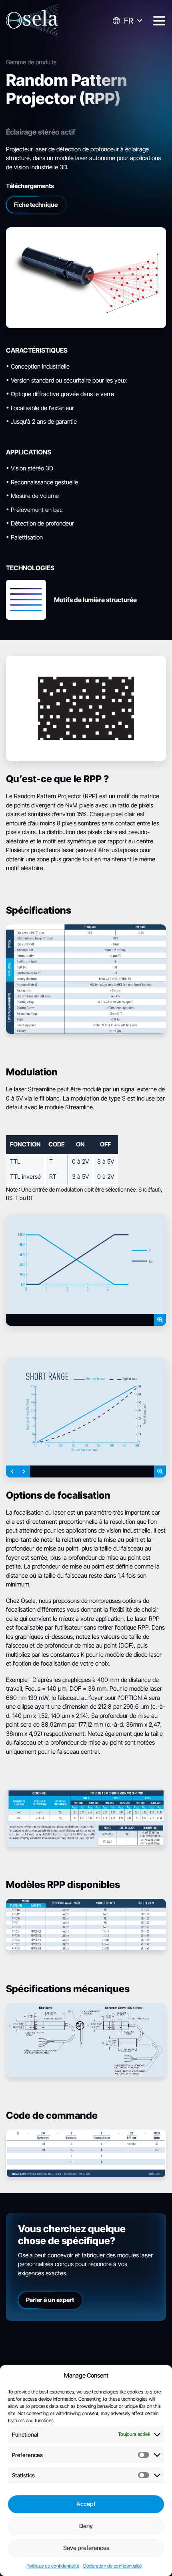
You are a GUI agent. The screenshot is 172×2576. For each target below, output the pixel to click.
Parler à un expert (50, 2300)
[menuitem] (127, 21)
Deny (86, 2526)
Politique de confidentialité (53, 2566)
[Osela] (32, 21)
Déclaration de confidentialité (112, 2566)
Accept (86, 2504)
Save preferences (86, 2548)
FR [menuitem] (129, 21)
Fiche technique (36, 205)
